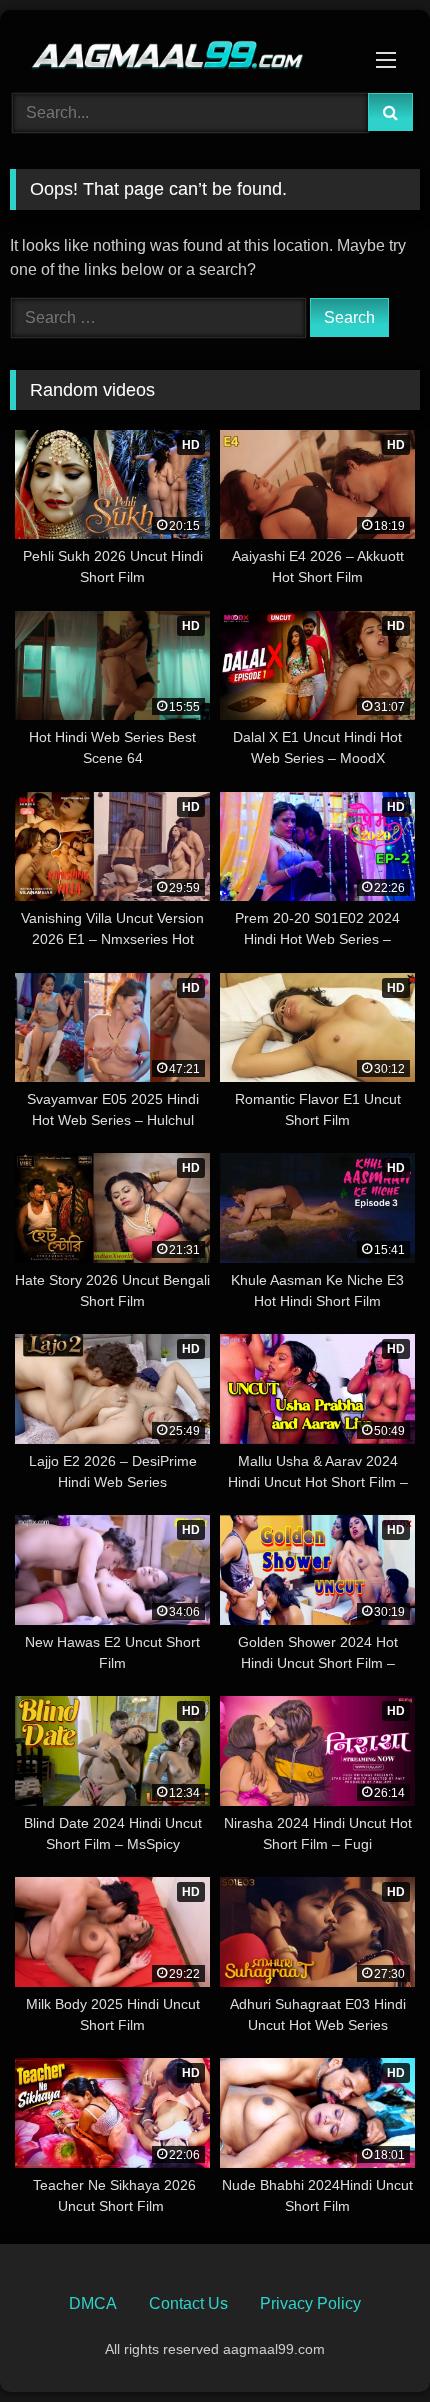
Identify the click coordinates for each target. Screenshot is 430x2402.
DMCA (93, 2303)
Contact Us (188, 2303)
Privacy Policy (310, 2303)
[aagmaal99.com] (176, 48)
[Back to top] (368, 2342)
